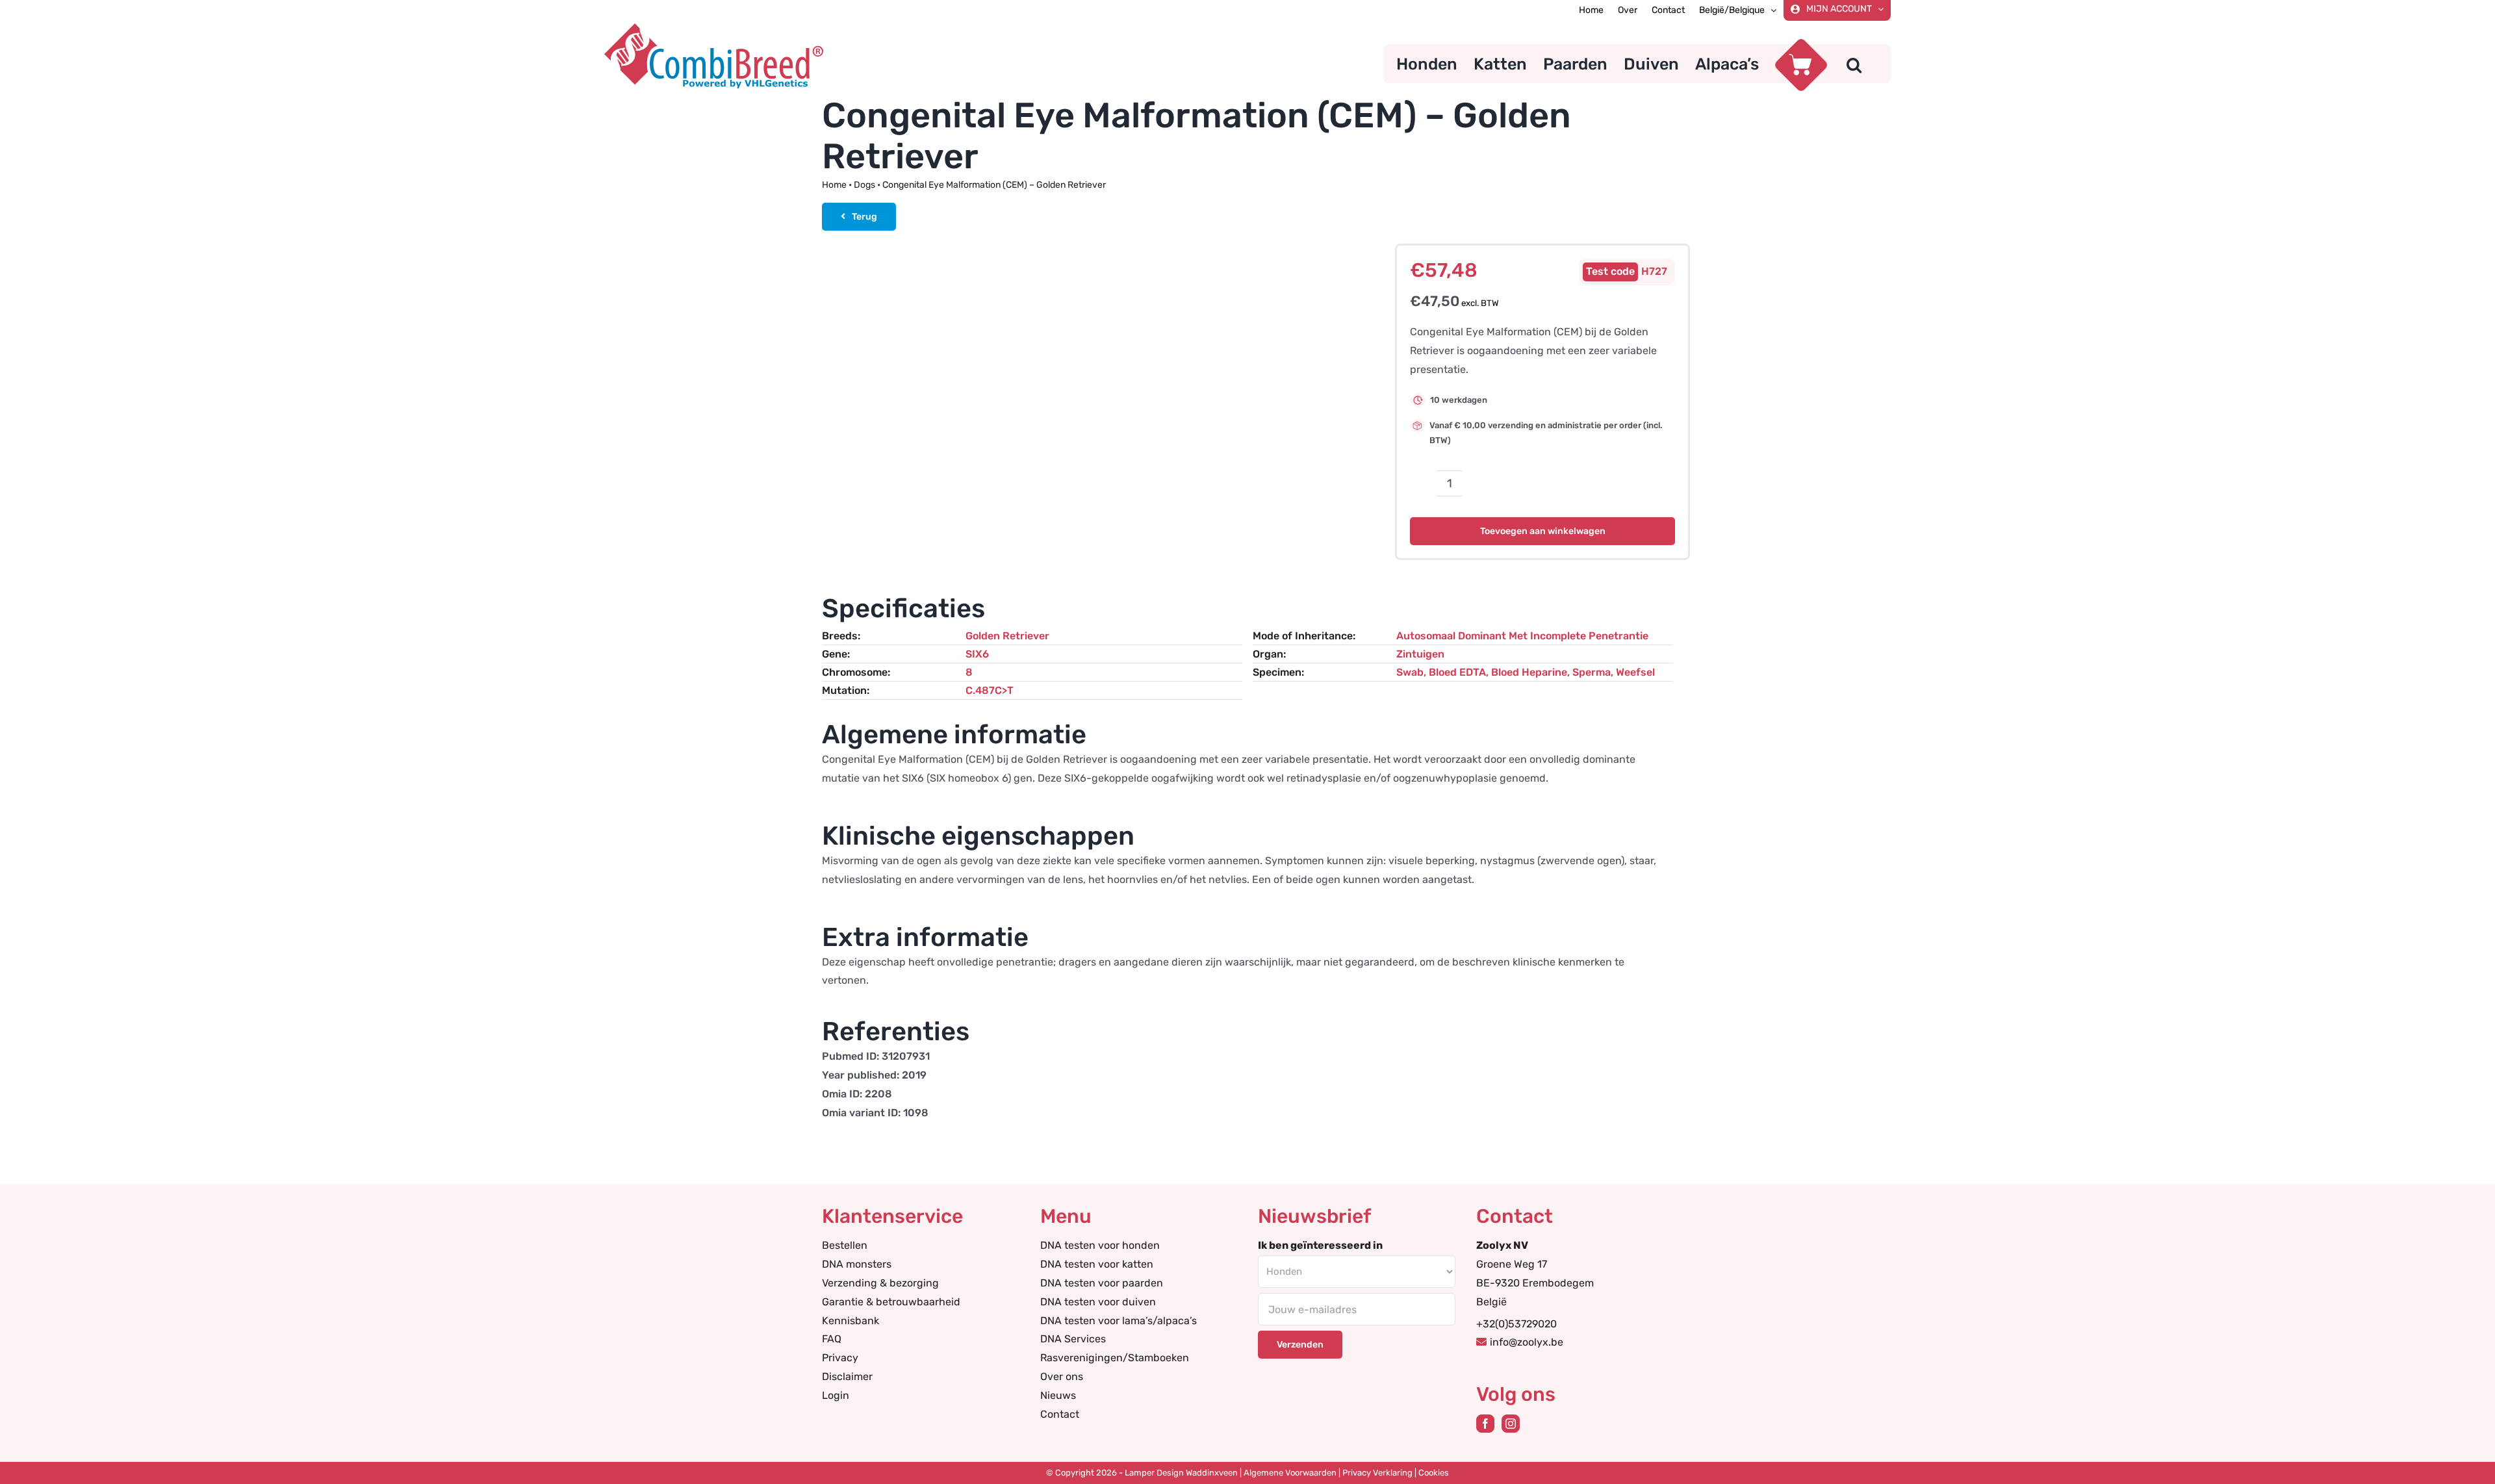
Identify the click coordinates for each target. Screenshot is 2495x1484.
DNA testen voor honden (1100, 1245)
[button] (1854, 64)
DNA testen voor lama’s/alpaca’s (1119, 1321)
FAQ (832, 1339)
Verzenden (1300, 1345)
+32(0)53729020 (1516, 1324)
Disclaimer (847, 1376)
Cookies (1434, 1473)
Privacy (840, 1358)
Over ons (1062, 1376)
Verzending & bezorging (880, 1283)
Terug (864, 217)
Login (836, 1395)
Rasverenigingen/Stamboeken (1115, 1358)
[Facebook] (1485, 1424)
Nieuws (1058, 1395)
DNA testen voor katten (1097, 1264)
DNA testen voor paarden (1102, 1283)
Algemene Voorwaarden (1290, 1473)
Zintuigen (1420, 654)
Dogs (864, 185)
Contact (1060, 1414)
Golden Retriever (1007, 636)
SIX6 (977, 654)
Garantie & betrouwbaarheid (891, 1302)
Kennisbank (851, 1321)
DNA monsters (857, 1264)
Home (834, 185)
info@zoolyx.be (1527, 1342)
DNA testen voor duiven (1098, 1302)
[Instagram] (1511, 1424)
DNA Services (1073, 1339)
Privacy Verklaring (1377, 1473)
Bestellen (845, 1245)
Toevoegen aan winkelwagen (1543, 531)
